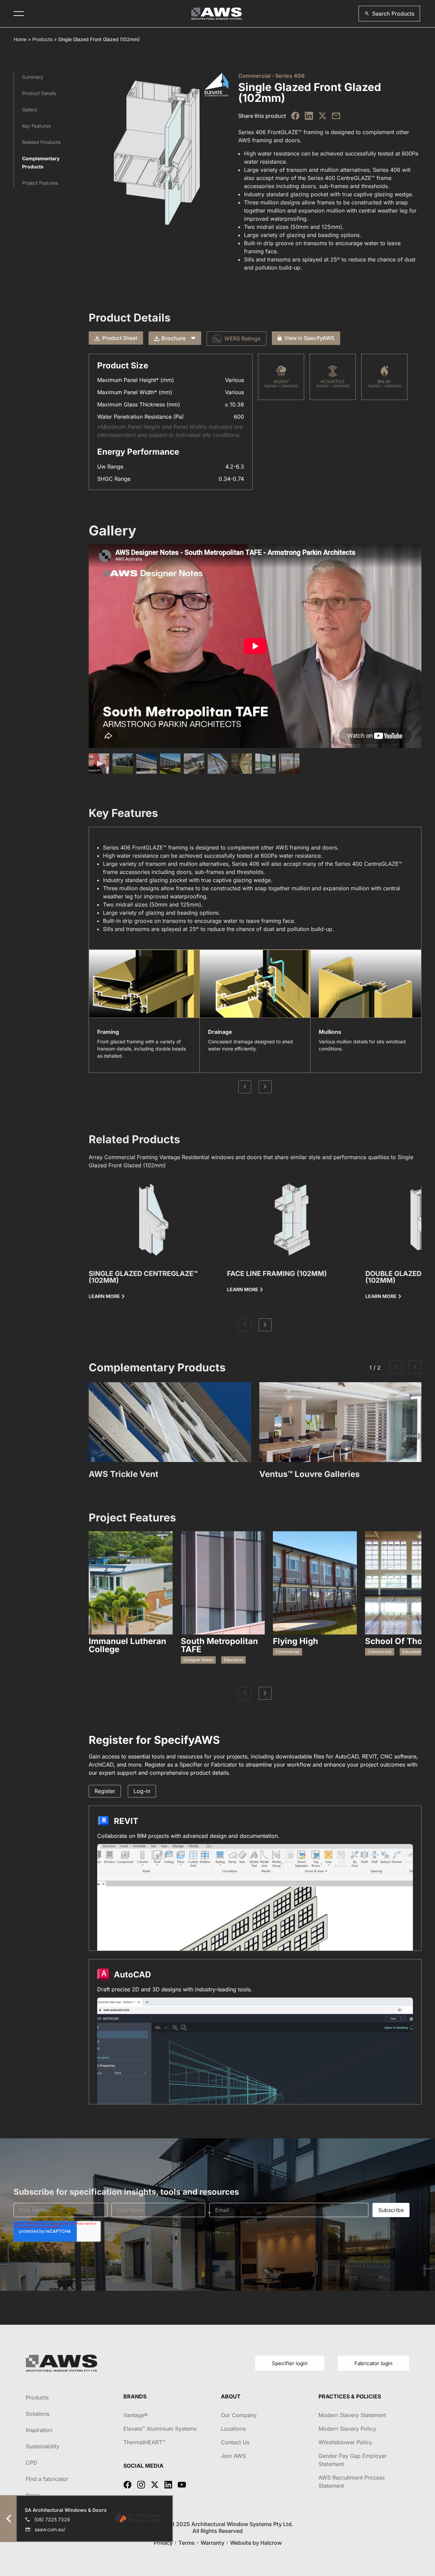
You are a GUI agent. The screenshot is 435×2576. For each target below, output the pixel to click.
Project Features (40, 183)
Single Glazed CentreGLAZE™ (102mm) (143, 1277)
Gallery (30, 109)
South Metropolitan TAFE (219, 1645)
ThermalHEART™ (144, 2442)
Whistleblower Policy (345, 2442)
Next (265, 1087)
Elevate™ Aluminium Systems (160, 2429)
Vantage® (136, 2415)
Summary (33, 77)
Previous (245, 1087)
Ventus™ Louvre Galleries (309, 1474)
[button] (389, 14)
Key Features (36, 126)
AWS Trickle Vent (124, 1474)
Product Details (39, 93)
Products (42, 39)
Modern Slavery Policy (347, 2429)
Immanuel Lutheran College (127, 1645)
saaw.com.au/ (50, 2529)
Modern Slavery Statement (352, 2415)
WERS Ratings (242, 339)
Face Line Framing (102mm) (277, 1274)
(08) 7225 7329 (52, 2519)
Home (20, 39)
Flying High (295, 1641)
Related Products (41, 142)
